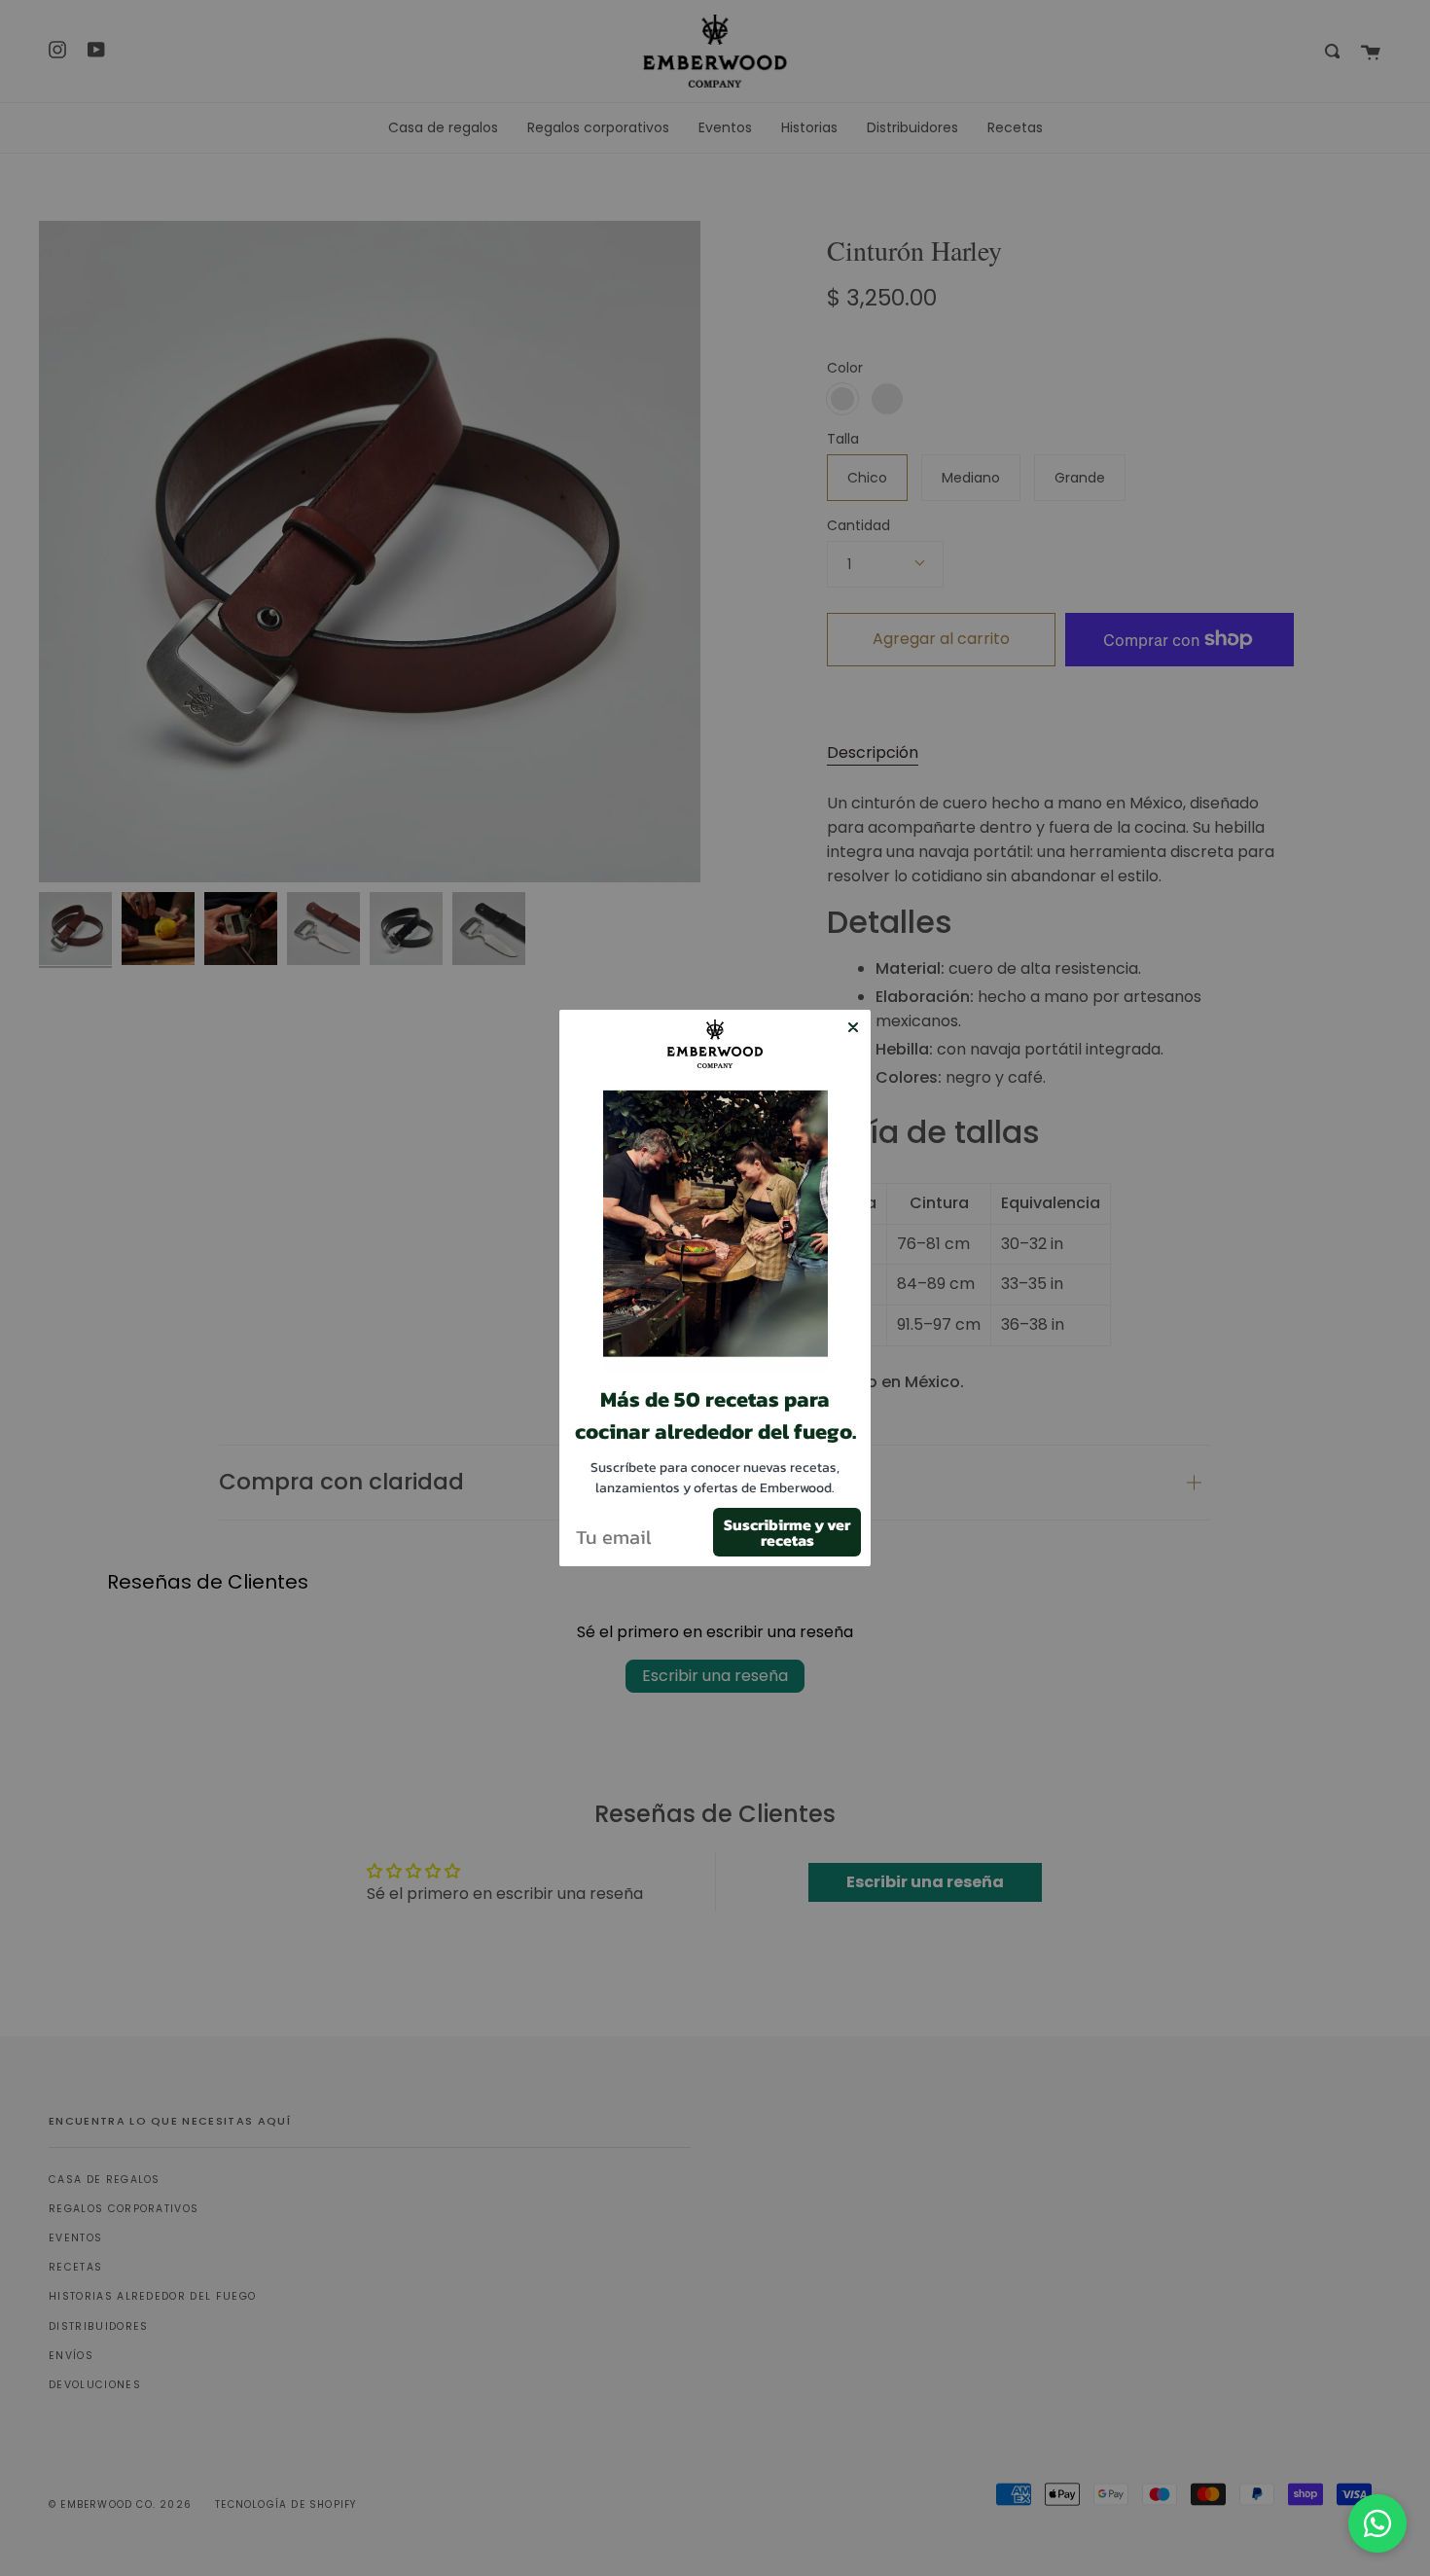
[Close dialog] (853, 1027)
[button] (715, 1231)
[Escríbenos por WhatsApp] (1377, 2523)
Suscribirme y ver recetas (787, 1532)
